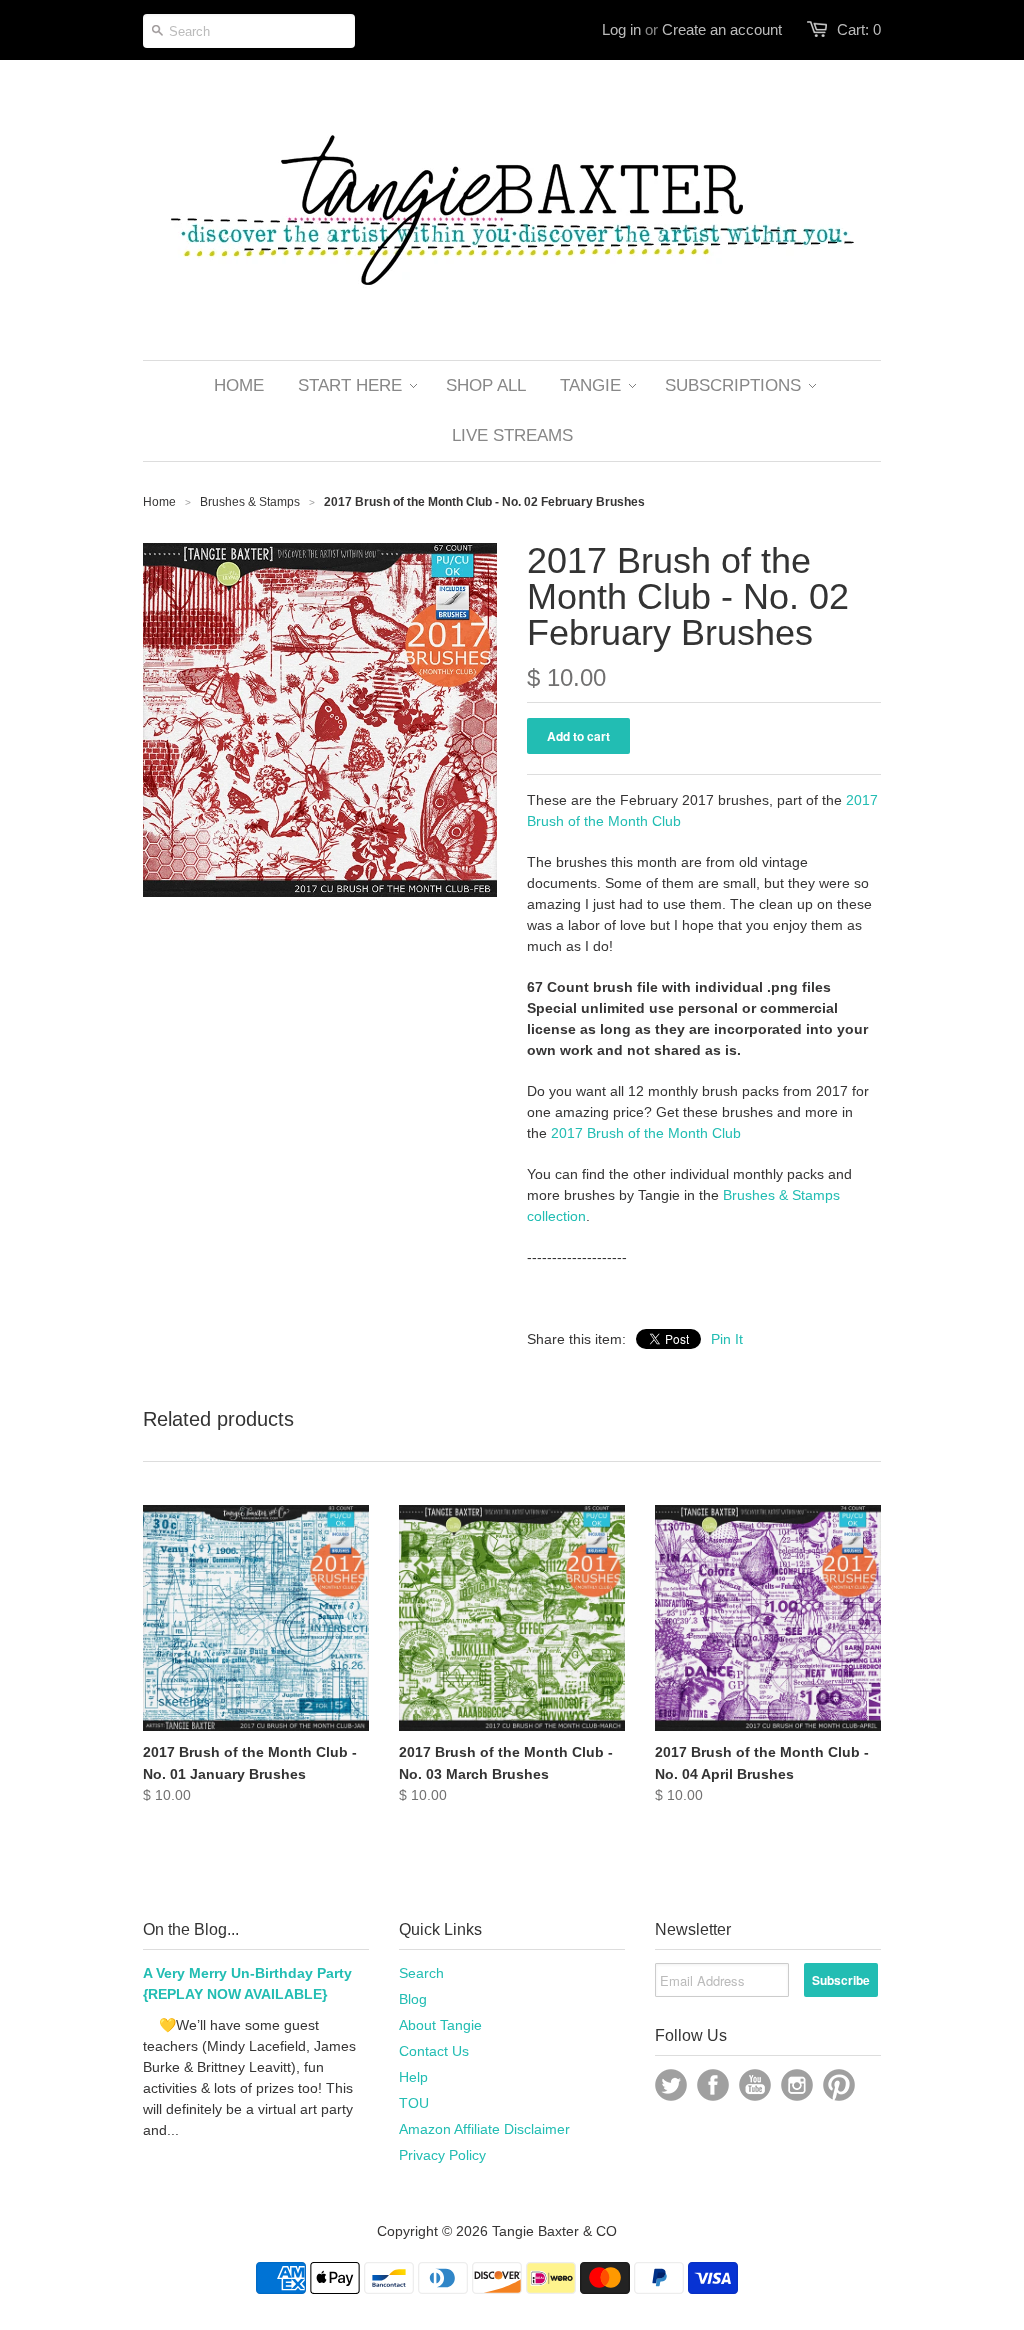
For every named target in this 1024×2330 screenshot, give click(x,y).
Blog (413, 1999)
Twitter (671, 2085)
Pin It (727, 1339)
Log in (621, 29)
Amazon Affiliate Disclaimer (484, 2129)
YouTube (755, 2085)
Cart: (859, 29)
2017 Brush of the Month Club (646, 1133)
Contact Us (434, 2051)
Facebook (713, 2085)
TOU (414, 2103)
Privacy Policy (442, 2155)
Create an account (722, 29)
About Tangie (440, 2025)
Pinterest (839, 2085)
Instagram (797, 2085)
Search (421, 1973)
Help (413, 2077)
